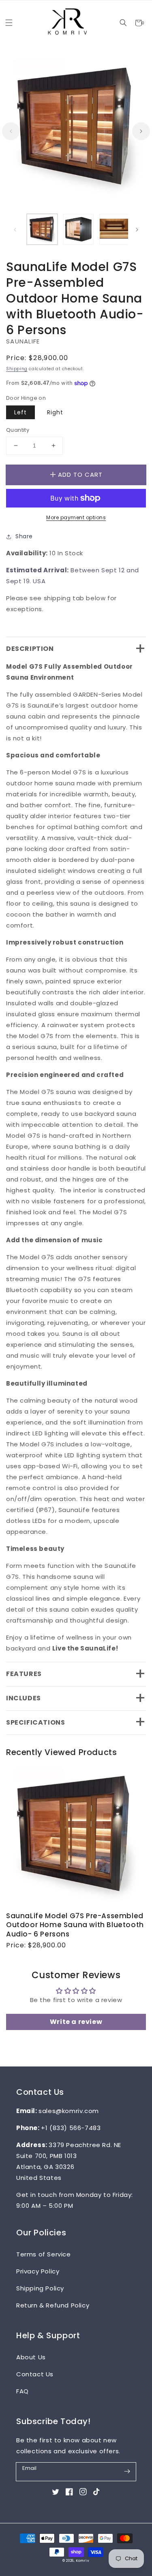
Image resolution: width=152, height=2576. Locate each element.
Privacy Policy (38, 2271)
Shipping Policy (40, 2288)
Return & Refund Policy (53, 2305)
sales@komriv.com (69, 2111)
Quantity (18, 430)
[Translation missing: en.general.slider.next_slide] (141, 131)
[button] (123, 23)
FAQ (22, 2391)
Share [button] (24, 536)
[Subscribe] (127, 2472)
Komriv (83, 2561)
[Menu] (9, 23)
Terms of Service (44, 2254)
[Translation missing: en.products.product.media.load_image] (42, 229)
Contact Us (35, 2374)
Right (55, 412)
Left (20, 412)
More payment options (76, 517)
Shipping (17, 369)
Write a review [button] (76, 2022)
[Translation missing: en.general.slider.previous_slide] (11, 131)
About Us (31, 2357)
